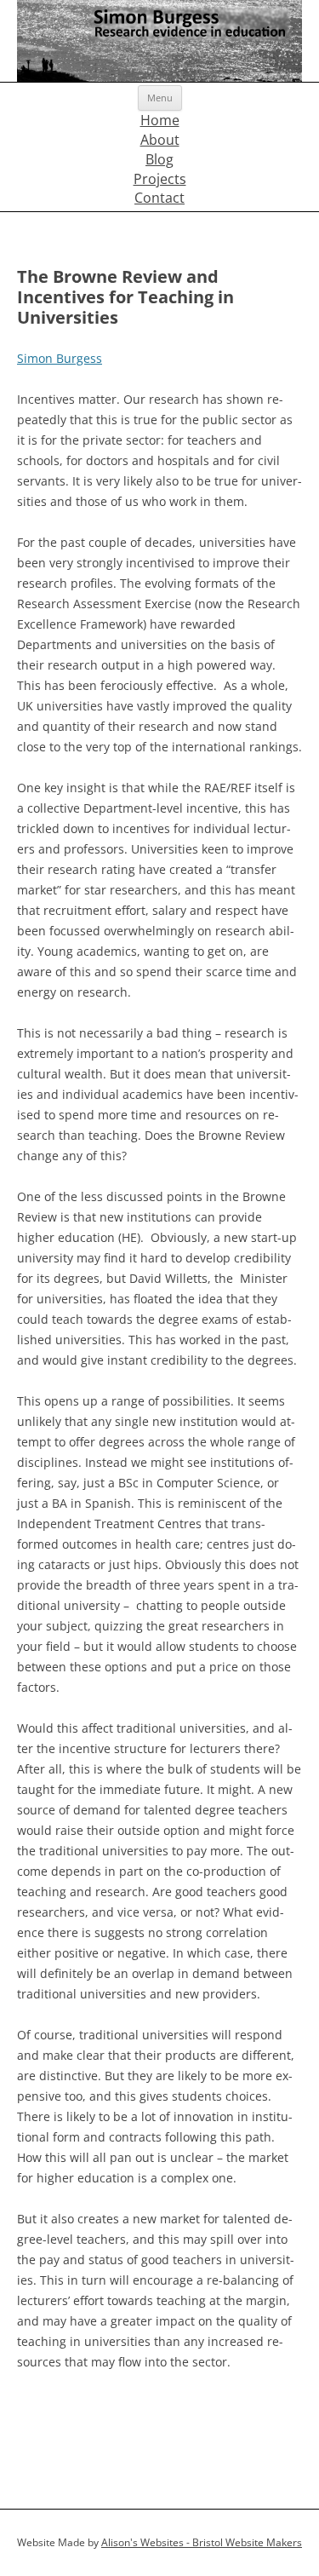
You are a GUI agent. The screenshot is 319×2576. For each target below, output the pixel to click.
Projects (160, 179)
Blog (159, 159)
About (160, 140)
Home (160, 120)
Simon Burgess (60, 358)
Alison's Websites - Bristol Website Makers (202, 2542)
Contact (159, 198)
